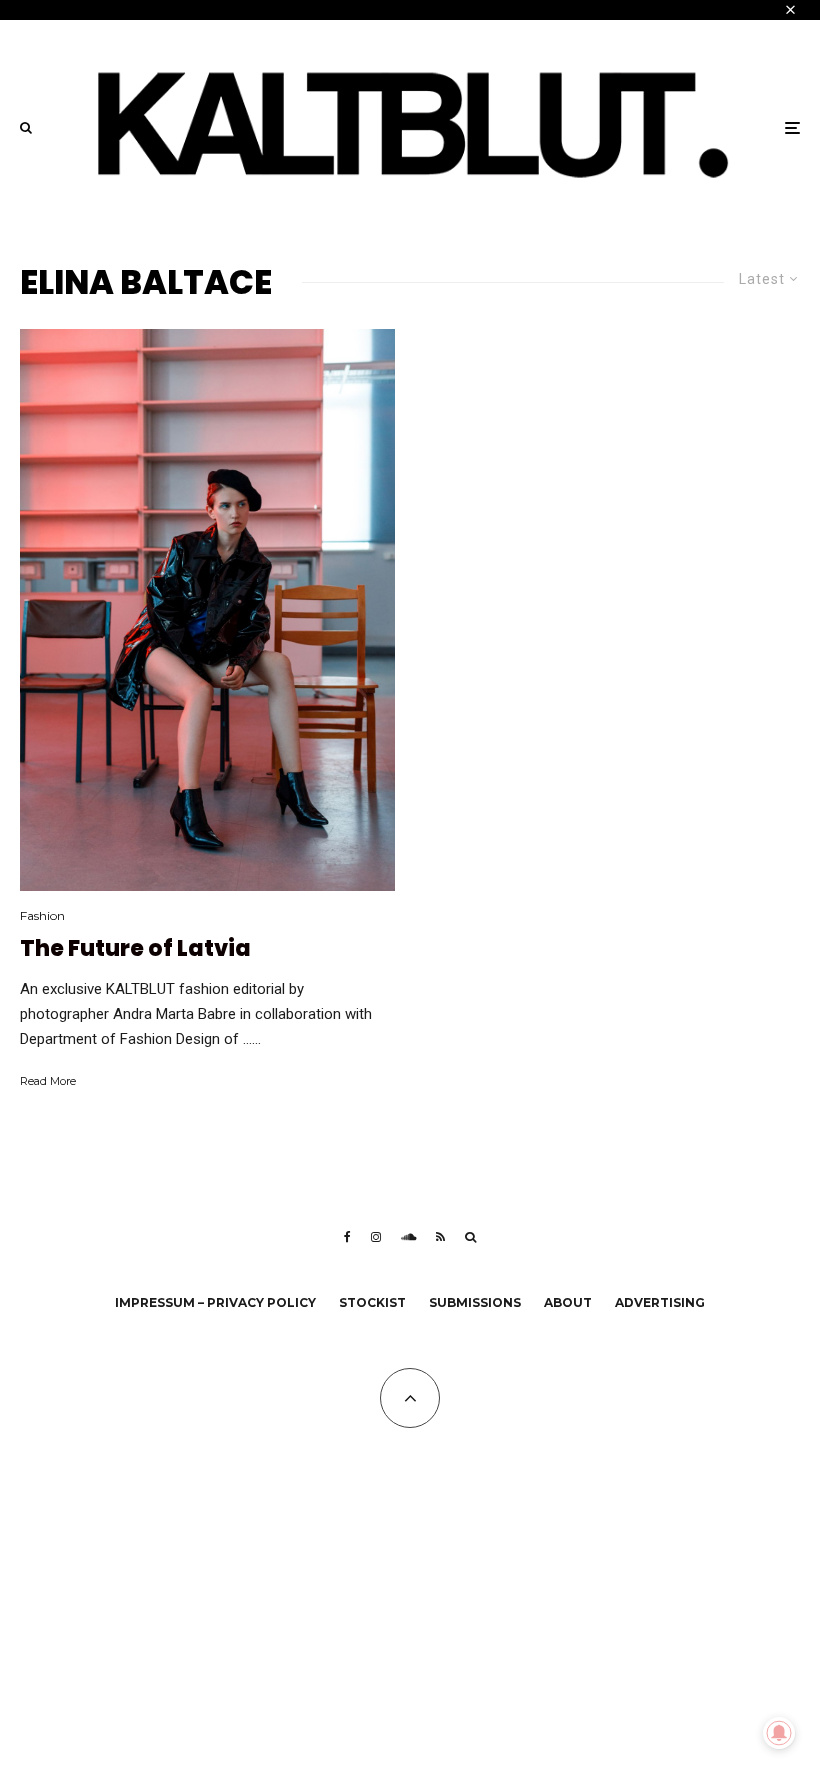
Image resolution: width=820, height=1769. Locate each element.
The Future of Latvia (135, 949)
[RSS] (440, 1237)
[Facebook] (347, 1237)
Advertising (660, 1302)
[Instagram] (376, 1237)
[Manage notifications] (779, 1733)
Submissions (475, 1302)
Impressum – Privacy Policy (215, 1302)
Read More (48, 1081)
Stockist (372, 1302)
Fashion (42, 915)
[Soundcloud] (408, 1237)
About (568, 1302)
